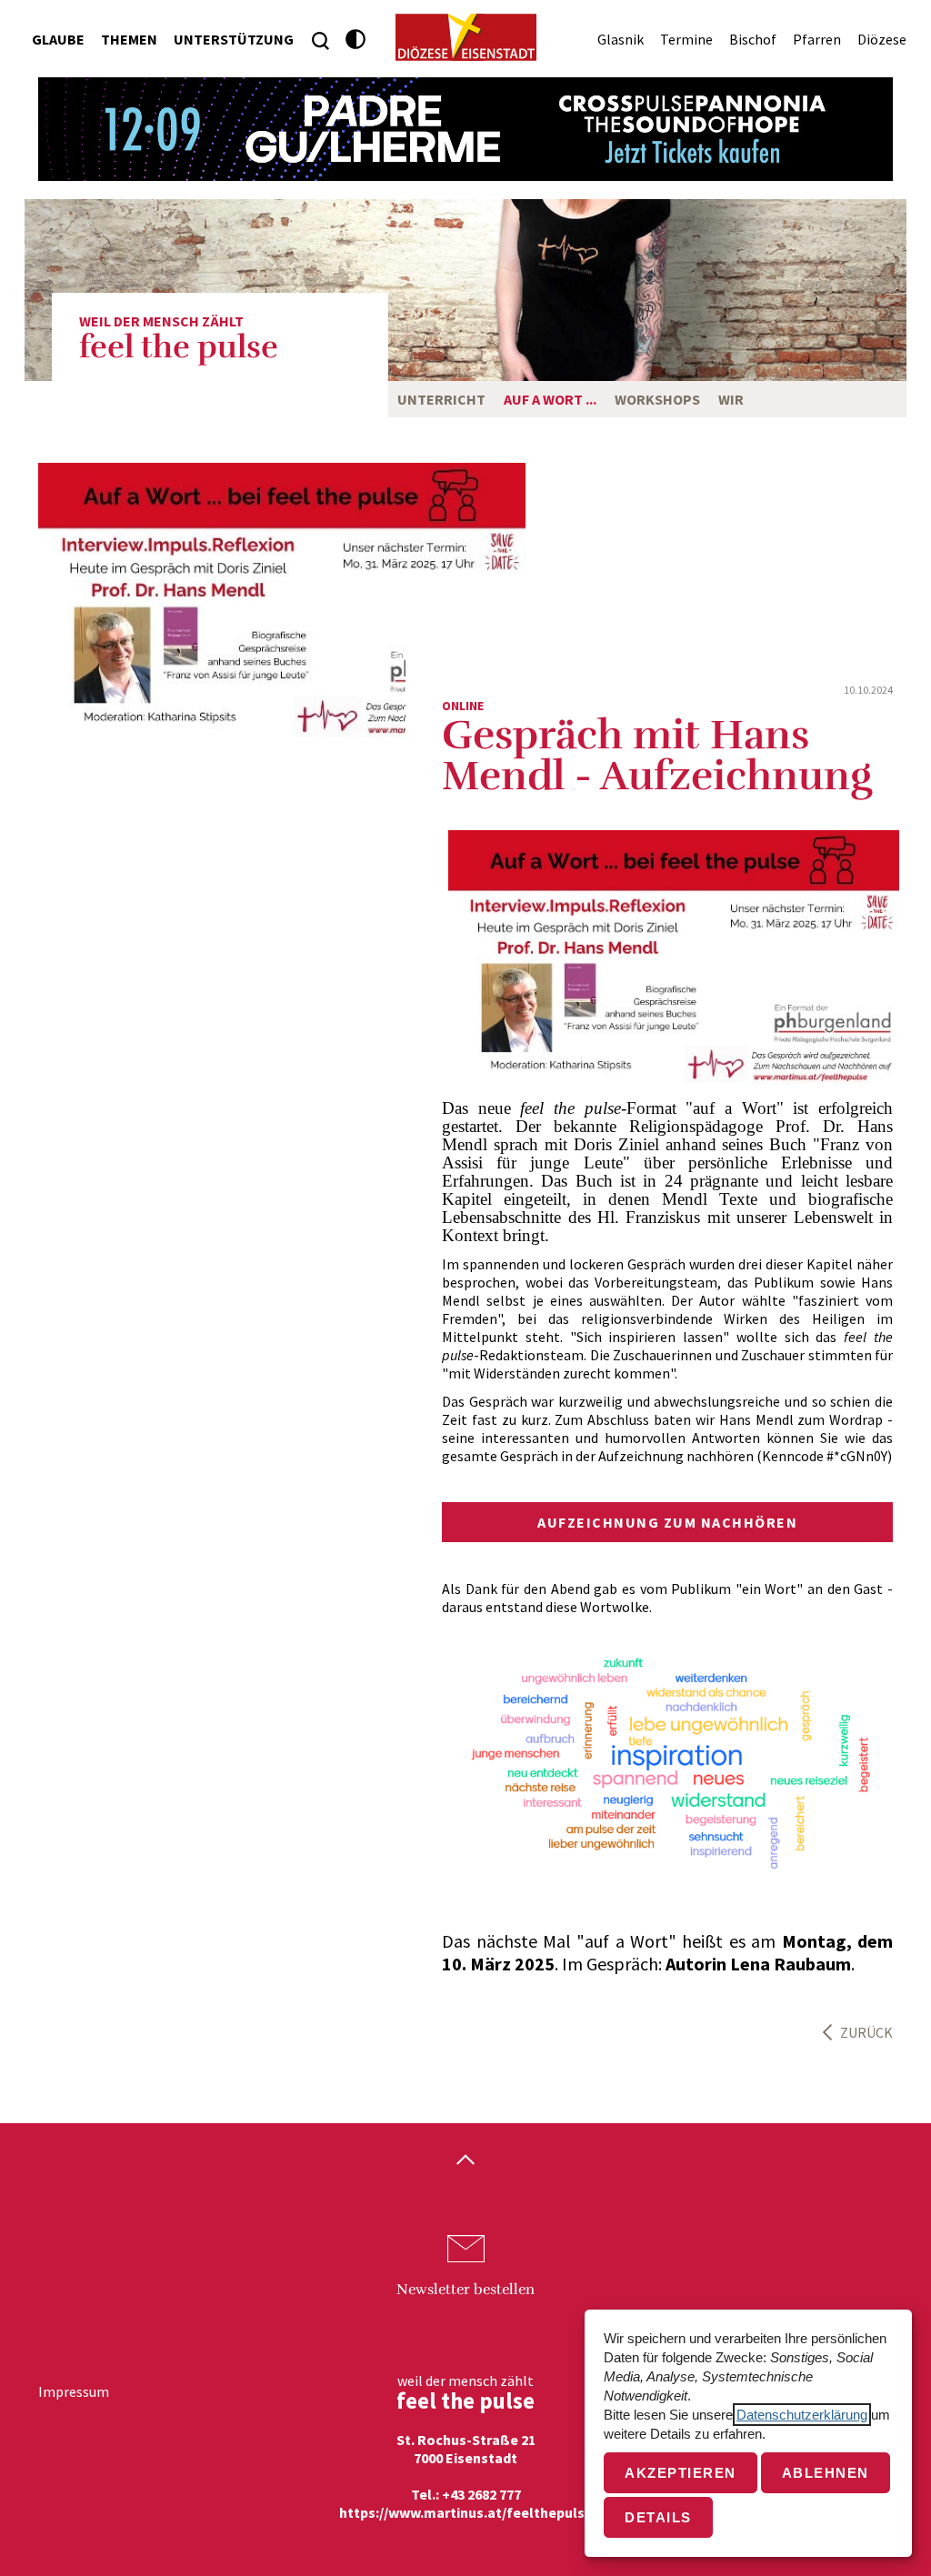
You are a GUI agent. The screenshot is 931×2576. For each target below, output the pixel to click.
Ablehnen (826, 2473)
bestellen (465, 2290)
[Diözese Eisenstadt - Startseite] (466, 37)
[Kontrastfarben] (356, 40)
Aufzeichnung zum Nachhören (667, 1522)
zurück (866, 2032)
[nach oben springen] (465, 2161)
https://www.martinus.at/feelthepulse (466, 2512)
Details (658, 2517)
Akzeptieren (681, 2473)
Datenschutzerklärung (802, 2415)
